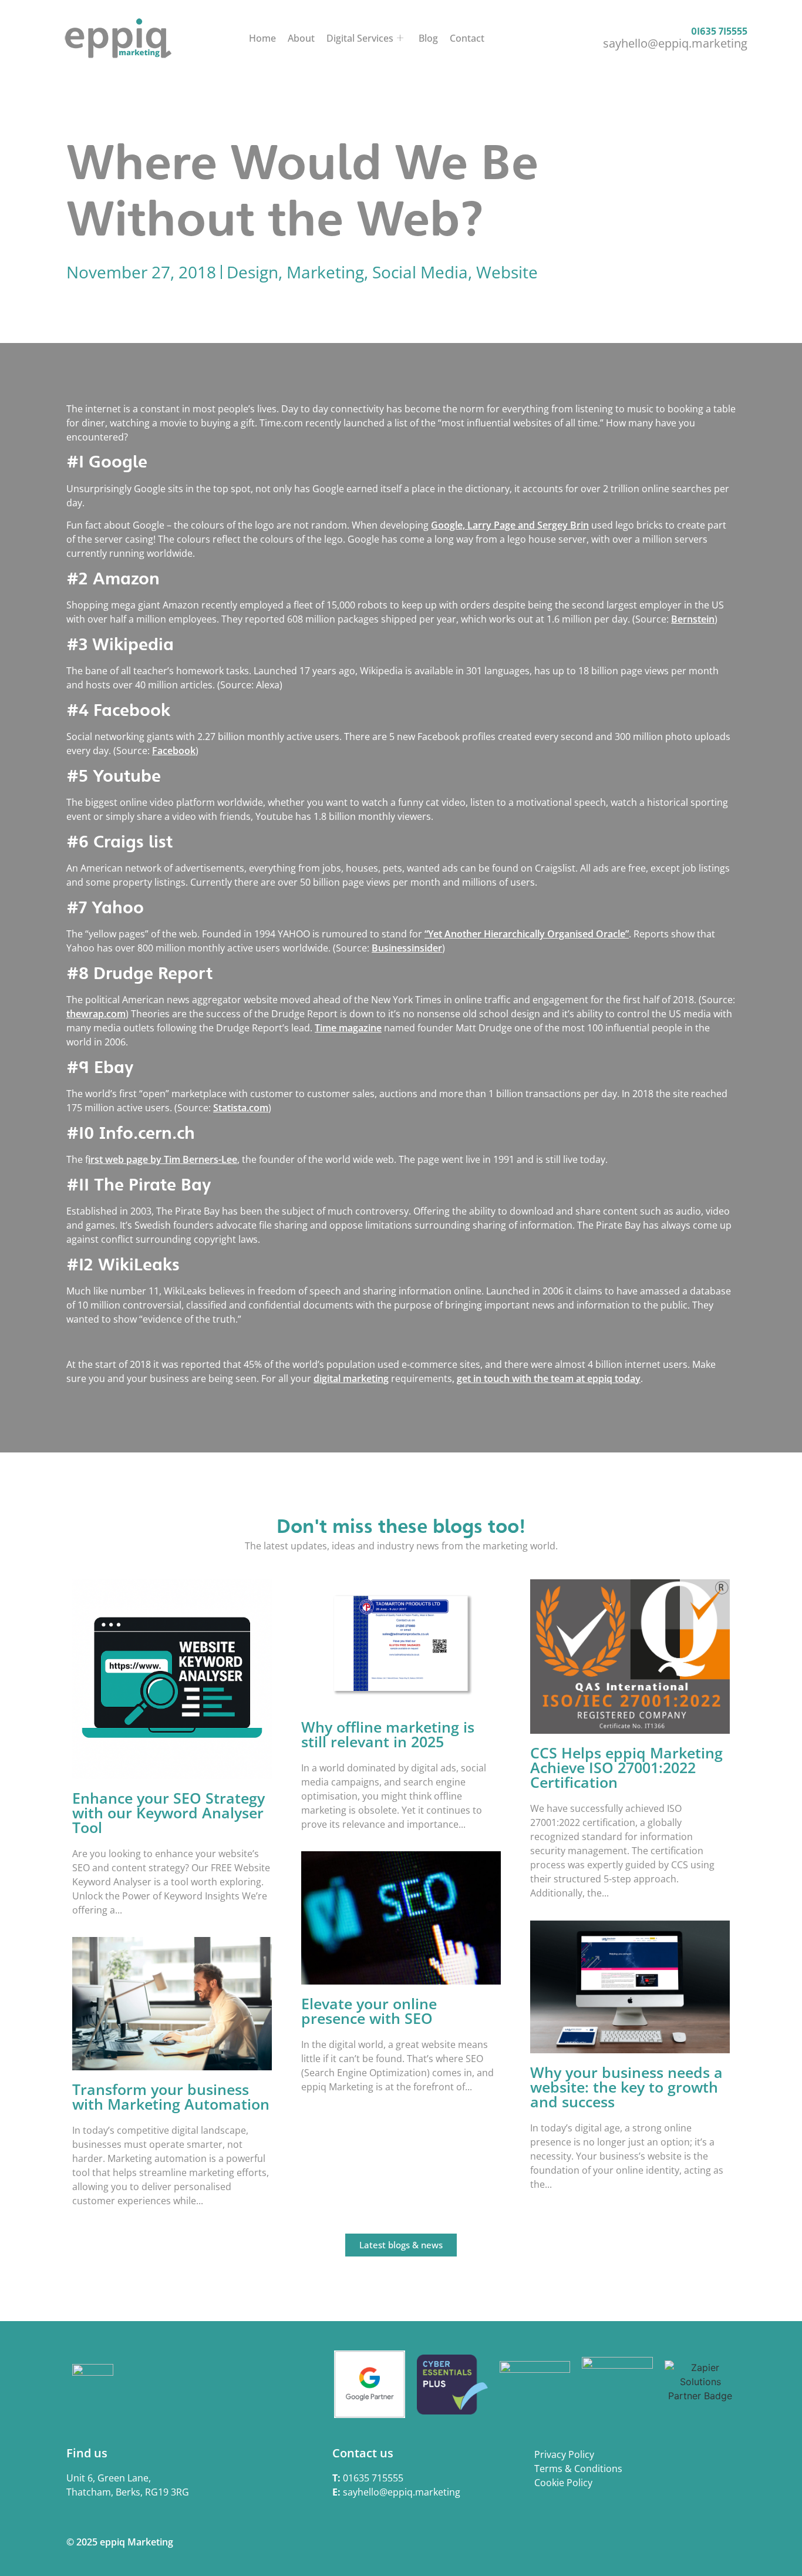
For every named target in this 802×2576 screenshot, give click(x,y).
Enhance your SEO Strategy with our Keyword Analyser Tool (169, 1812)
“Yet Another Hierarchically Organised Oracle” (527, 934)
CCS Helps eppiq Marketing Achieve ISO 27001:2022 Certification (626, 1767)
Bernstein (693, 619)
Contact (467, 38)
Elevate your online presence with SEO (369, 2011)
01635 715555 (719, 31)
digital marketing (351, 1378)
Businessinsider (407, 948)
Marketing (325, 272)
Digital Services (360, 38)
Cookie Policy (563, 2483)
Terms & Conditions (578, 2469)
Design (252, 272)
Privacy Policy (564, 2454)
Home (262, 38)
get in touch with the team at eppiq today (549, 1378)
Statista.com (241, 1108)
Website (507, 272)
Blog (428, 38)
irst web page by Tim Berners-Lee (163, 1159)
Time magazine (348, 1028)
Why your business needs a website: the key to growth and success (626, 2087)
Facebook (174, 751)
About (301, 38)
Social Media (420, 272)
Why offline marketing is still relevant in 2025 (388, 1734)
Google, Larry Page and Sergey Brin (510, 525)
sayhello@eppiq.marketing (675, 43)
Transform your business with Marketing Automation (171, 2096)
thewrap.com (96, 1014)
